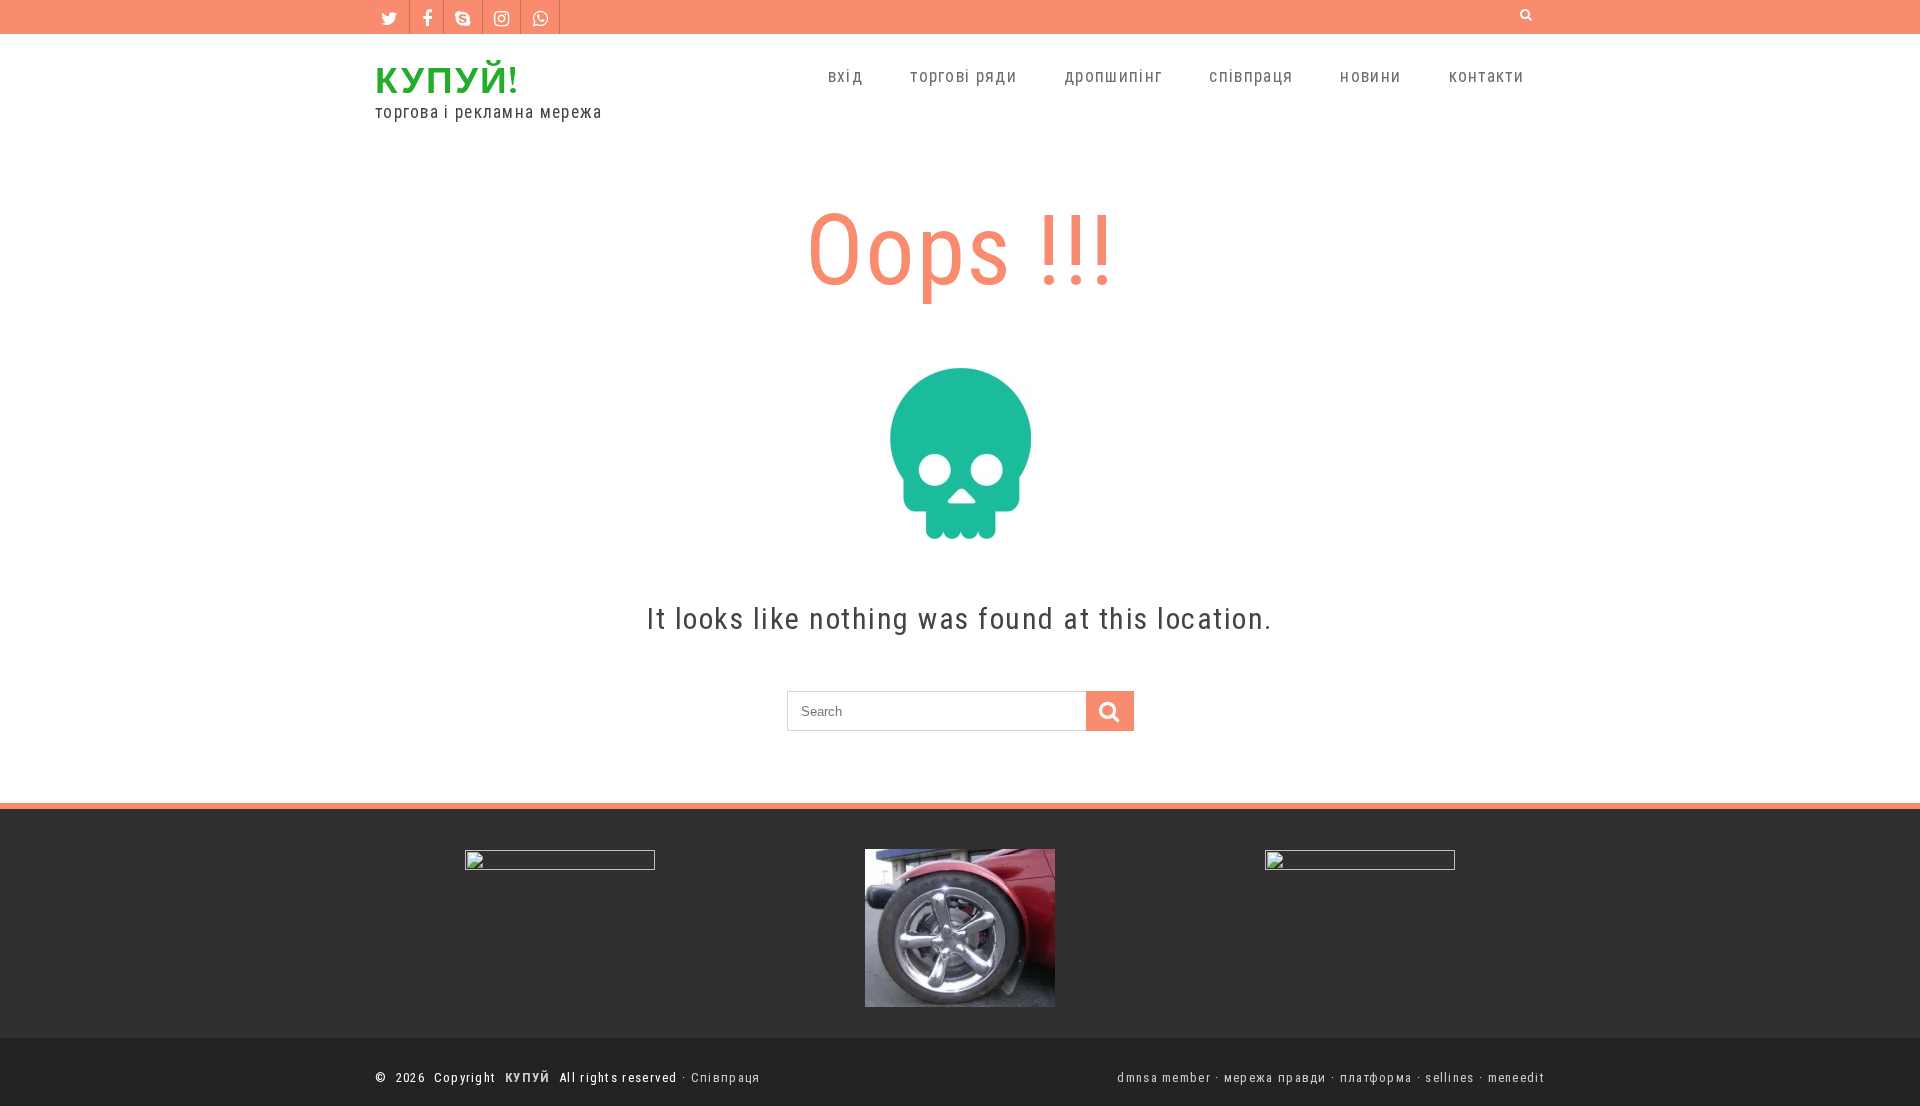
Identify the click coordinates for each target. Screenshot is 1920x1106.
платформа (1376, 1077)
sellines (1449, 1077)
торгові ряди (963, 76)
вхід (845, 76)
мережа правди (1275, 1077)
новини (1370, 76)
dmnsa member (1164, 1077)
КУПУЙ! (447, 78)
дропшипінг (1113, 76)
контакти (1486, 76)
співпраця (1251, 76)
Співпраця (726, 1077)
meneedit (1516, 1077)
